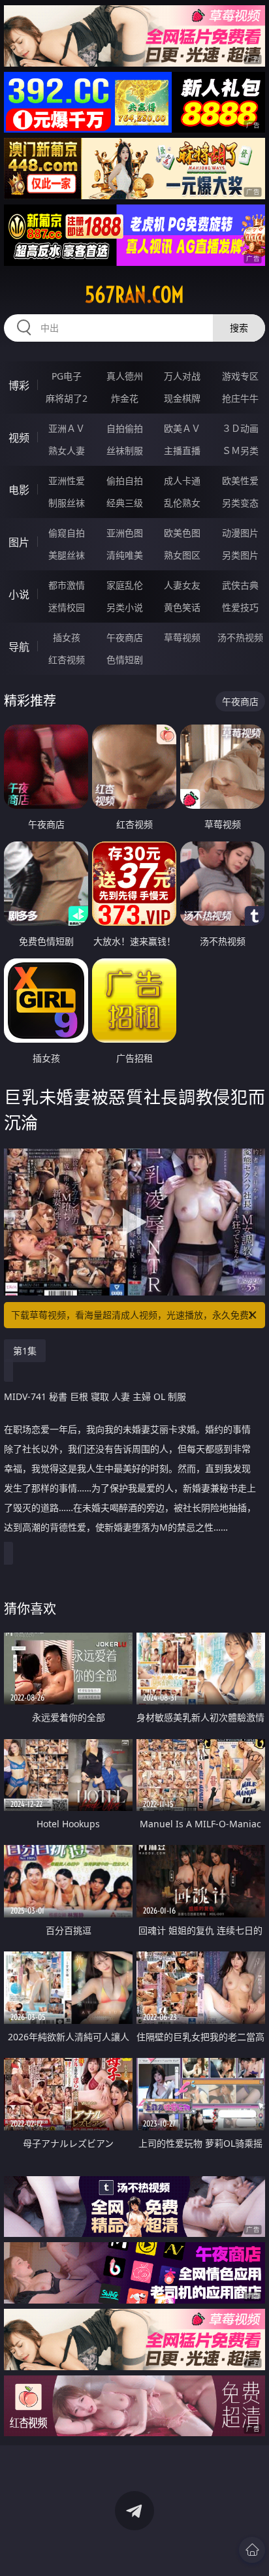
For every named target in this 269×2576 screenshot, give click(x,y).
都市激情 (67, 585)
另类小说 (125, 607)
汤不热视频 (240, 637)
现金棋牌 (182, 398)
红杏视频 (67, 660)
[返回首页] (252, 2550)
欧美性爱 (240, 481)
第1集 (25, 1351)
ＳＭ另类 (240, 450)
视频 (19, 438)
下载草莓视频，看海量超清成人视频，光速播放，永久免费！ (134, 1315)
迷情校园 (67, 607)
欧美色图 (182, 533)
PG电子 (67, 376)
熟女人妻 (67, 450)
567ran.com (134, 295)
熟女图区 (182, 555)
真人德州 (125, 376)
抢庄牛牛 (240, 398)
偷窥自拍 (67, 533)
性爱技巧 (240, 607)
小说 (19, 595)
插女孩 (67, 637)
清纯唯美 (125, 555)
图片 (19, 542)
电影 (19, 490)
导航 (19, 647)
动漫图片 (240, 533)
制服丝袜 (67, 503)
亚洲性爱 (67, 481)
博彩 (19, 385)
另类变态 (240, 503)
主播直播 (182, 450)
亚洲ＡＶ (67, 428)
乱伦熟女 (182, 503)
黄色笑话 (182, 607)
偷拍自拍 (125, 481)
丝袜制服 (125, 450)
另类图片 (240, 555)
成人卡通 (182, 481)
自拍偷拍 (125, 428)
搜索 (239, 328)
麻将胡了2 (67, 398)
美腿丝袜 (67, 555)
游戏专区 (240, 376)
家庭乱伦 (125, 585)
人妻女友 (182, 585)
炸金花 (125, 398)
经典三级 (125, 503)
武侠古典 (240, 585)
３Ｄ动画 (240, 428)
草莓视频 (182, 637)
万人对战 (182, 376)
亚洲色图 (125, 533)
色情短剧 (125, 660)
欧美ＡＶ (182, 428)
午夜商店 (125, 637)
